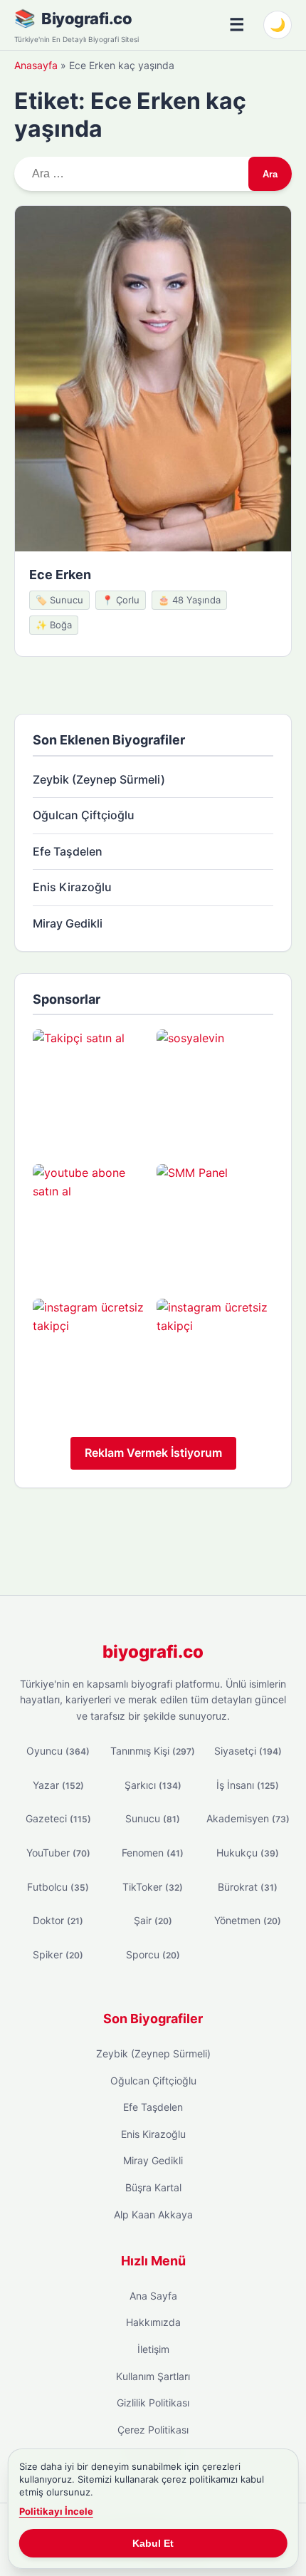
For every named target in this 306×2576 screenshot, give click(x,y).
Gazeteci (58, 1818)
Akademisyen (248, 1818)
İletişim (153, 2349)
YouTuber (58, 1853)
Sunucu (153, 1818)
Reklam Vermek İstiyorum (153, 1453)
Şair (153, 1920)
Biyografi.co (86, 19)
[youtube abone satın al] (91, 1222)
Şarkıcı (153, 1785)
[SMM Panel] (215, 1222)
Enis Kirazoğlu (72, 887)
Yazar (58, 1785)
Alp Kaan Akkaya (153, 2214)
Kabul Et (153, 2543)
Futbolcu (58, 1887)
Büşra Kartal (153, 2187)
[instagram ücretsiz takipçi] (91, 1357)
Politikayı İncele (56, 2511)
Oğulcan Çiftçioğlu (84, 815)
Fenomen (153, 1853)
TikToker (153, 1887)
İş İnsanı (248, 1785)
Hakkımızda (153, 2322)
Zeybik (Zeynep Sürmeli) (99, 779)
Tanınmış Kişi (153, 1751)
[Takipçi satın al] (91, 1088)
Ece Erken (60, 575)
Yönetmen (248, 1920)
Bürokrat (248, 1887)
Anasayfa (36, 65)
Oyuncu (58, 1751)
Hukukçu (248, 1853)
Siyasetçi (248, 1751)
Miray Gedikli (68, 923)
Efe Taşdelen (68, 851)
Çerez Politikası (153, 2430)
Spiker (58, 1954)
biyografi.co (153, 1652)
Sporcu (153, 1954)
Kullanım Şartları (153, 2376)
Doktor (58, 1920)
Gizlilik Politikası (153, 2403)
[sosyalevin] (215, 1088)
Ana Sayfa (153, 2296)
